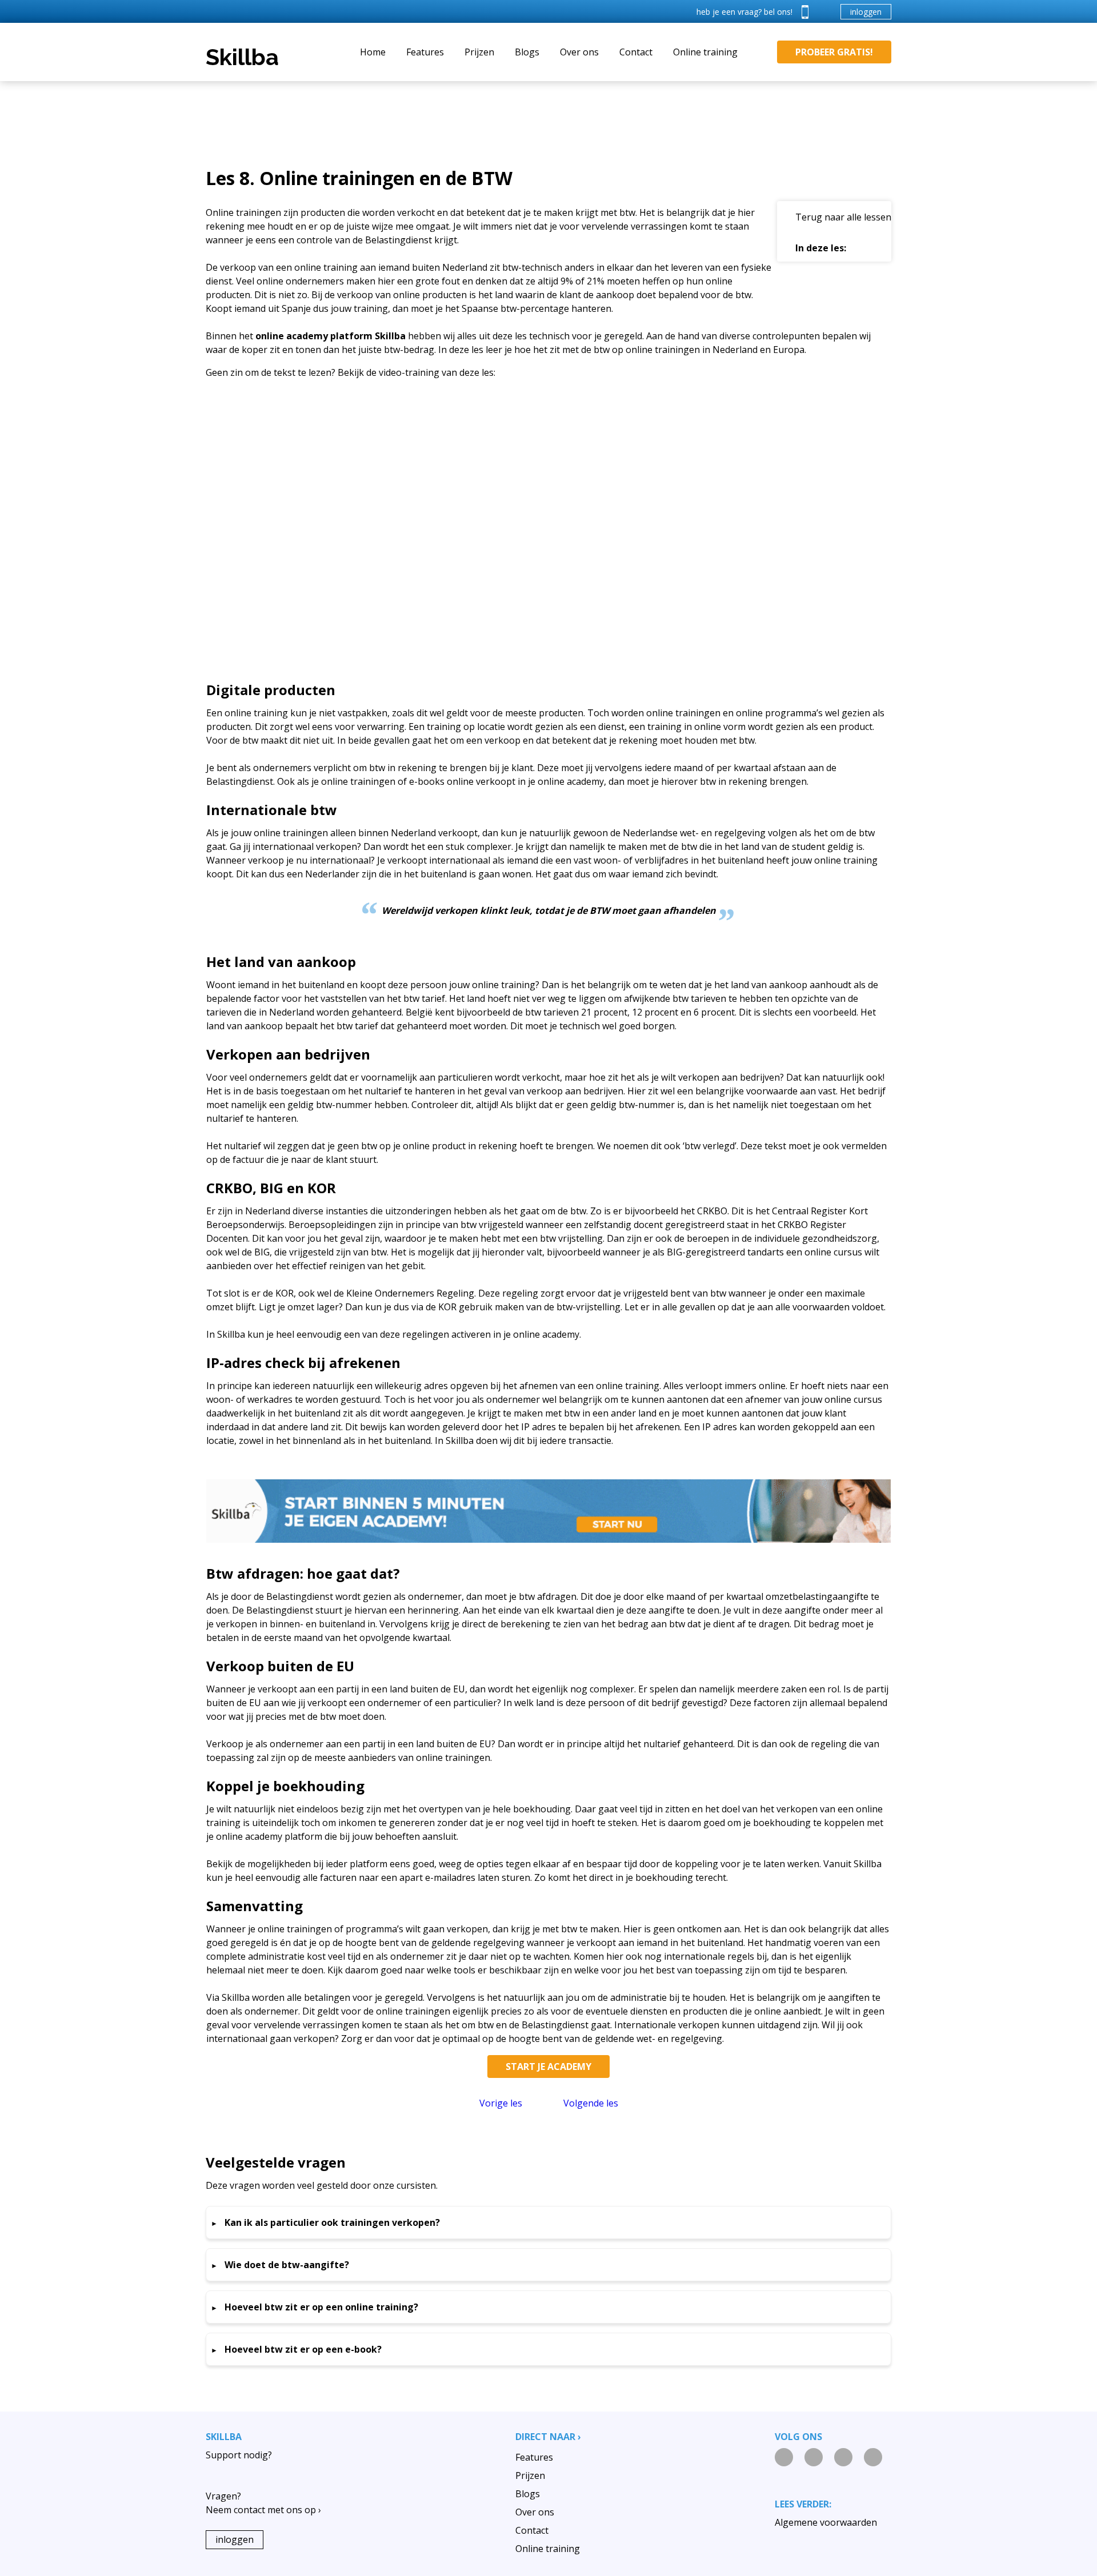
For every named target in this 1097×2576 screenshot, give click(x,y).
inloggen (866, 12)
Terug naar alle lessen (843, 217)
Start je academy (548, 2067)
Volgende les (591, 2103)
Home (373, 52)
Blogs (527, 52)
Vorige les (501, 2103)
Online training (705, 52)
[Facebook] (843, 2457)
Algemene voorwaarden (826, 2522)
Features (425, 52)
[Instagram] (814, 2457)
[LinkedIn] (784, 2457)
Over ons (579, 52)
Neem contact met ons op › (263, 2510)
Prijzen (479, 52)
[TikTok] (873, 2457)
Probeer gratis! (834, 52)
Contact (636, 52)
